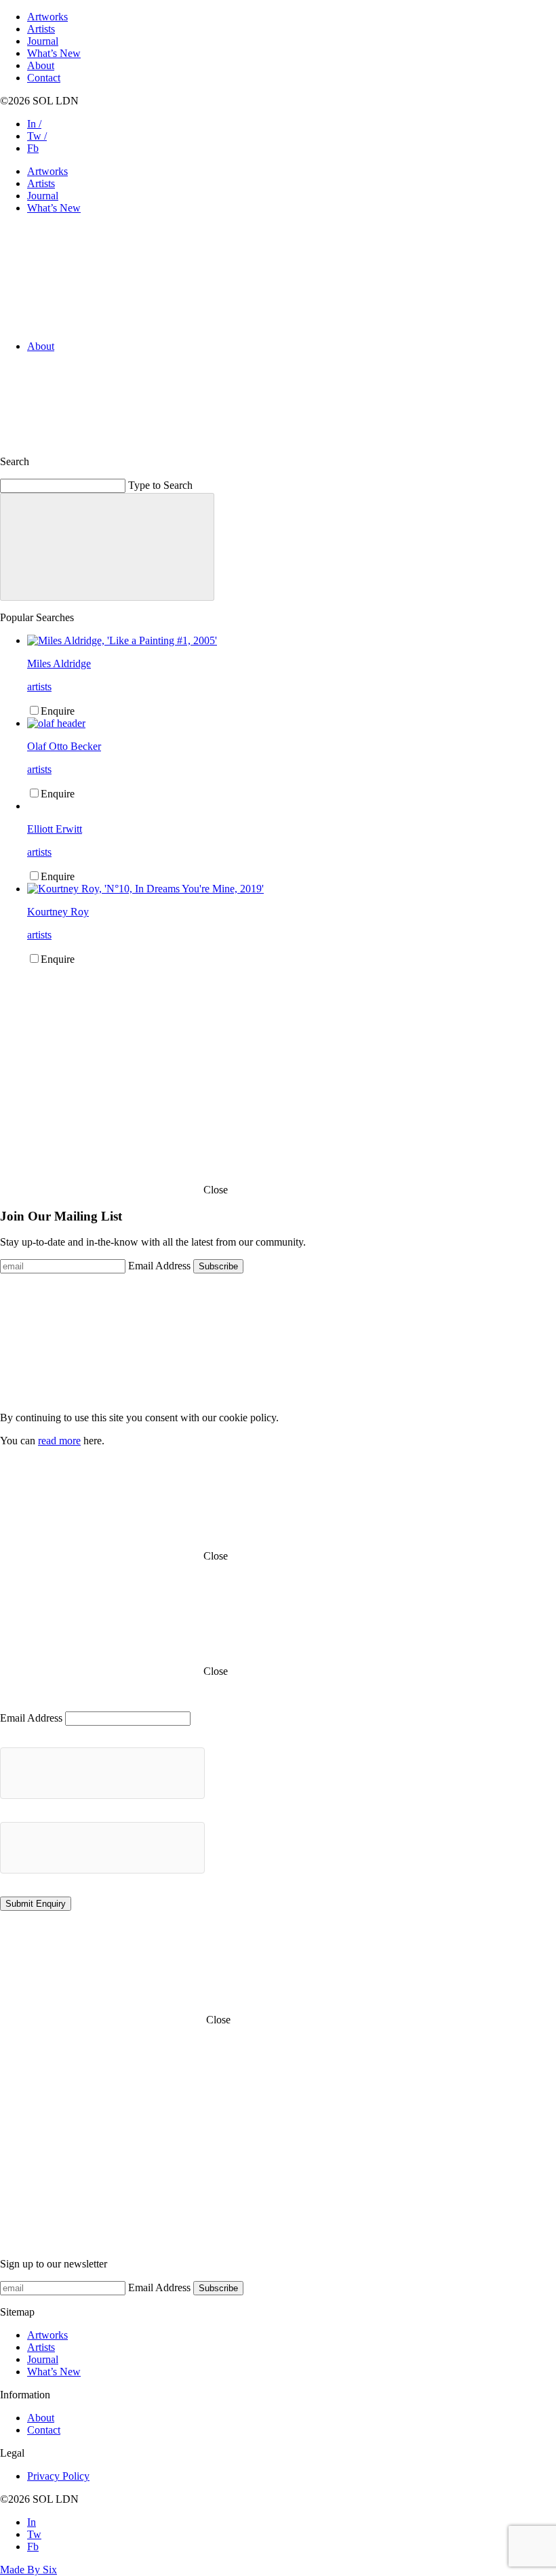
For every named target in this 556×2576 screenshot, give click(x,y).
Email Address (159, 1266)
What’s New (54, 53)
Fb (33, 148)
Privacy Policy (58, 2476)
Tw (34, 2534)
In (32, 2522)
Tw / (37, 136)
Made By (28, 2570)
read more (59, 1441)
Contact (44, 78)
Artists (41, 29)
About (41, 65)
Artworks (47, 17)
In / (34, 124)
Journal (43, 41)
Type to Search (160, 485)
